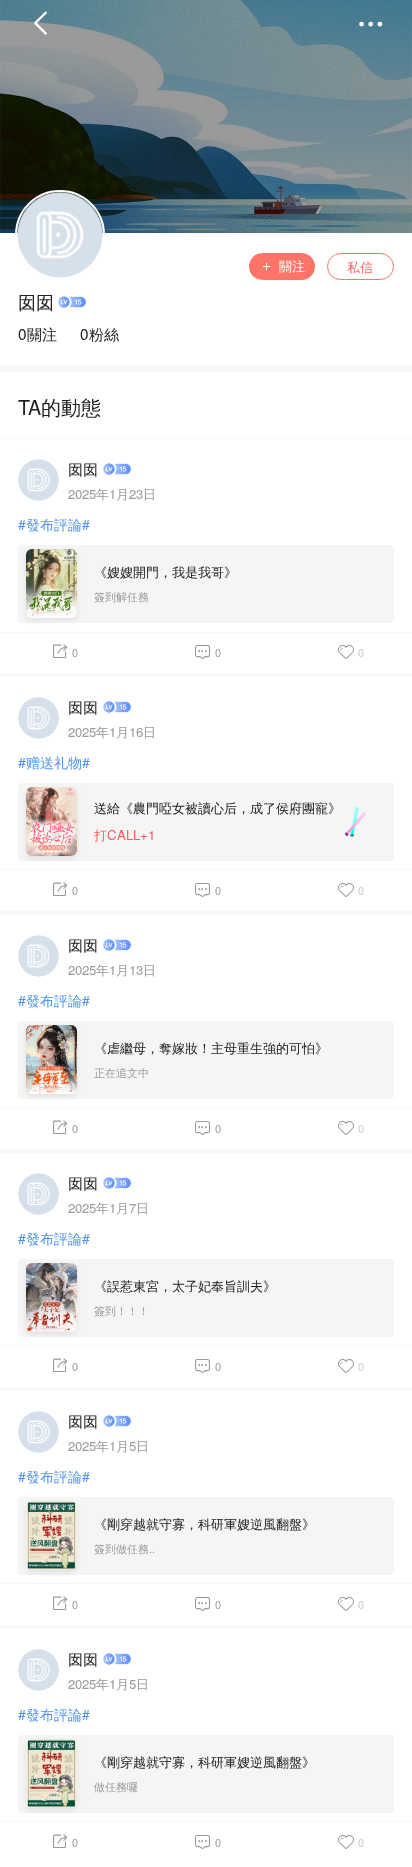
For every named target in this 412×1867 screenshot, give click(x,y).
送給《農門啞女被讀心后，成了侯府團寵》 (217, 807)
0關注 (37, 333)
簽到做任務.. (124, 1548)
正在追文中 (121, 1072)
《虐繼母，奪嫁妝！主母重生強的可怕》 (211, 1047)
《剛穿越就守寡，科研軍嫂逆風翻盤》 (204, 1523)
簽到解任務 (121, 596)
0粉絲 (99, 333)
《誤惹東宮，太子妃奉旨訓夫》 (185, 1285)
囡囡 (36, 302)
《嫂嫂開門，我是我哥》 (165, 571)
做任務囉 (116, 1786)
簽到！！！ (121, 1310)
